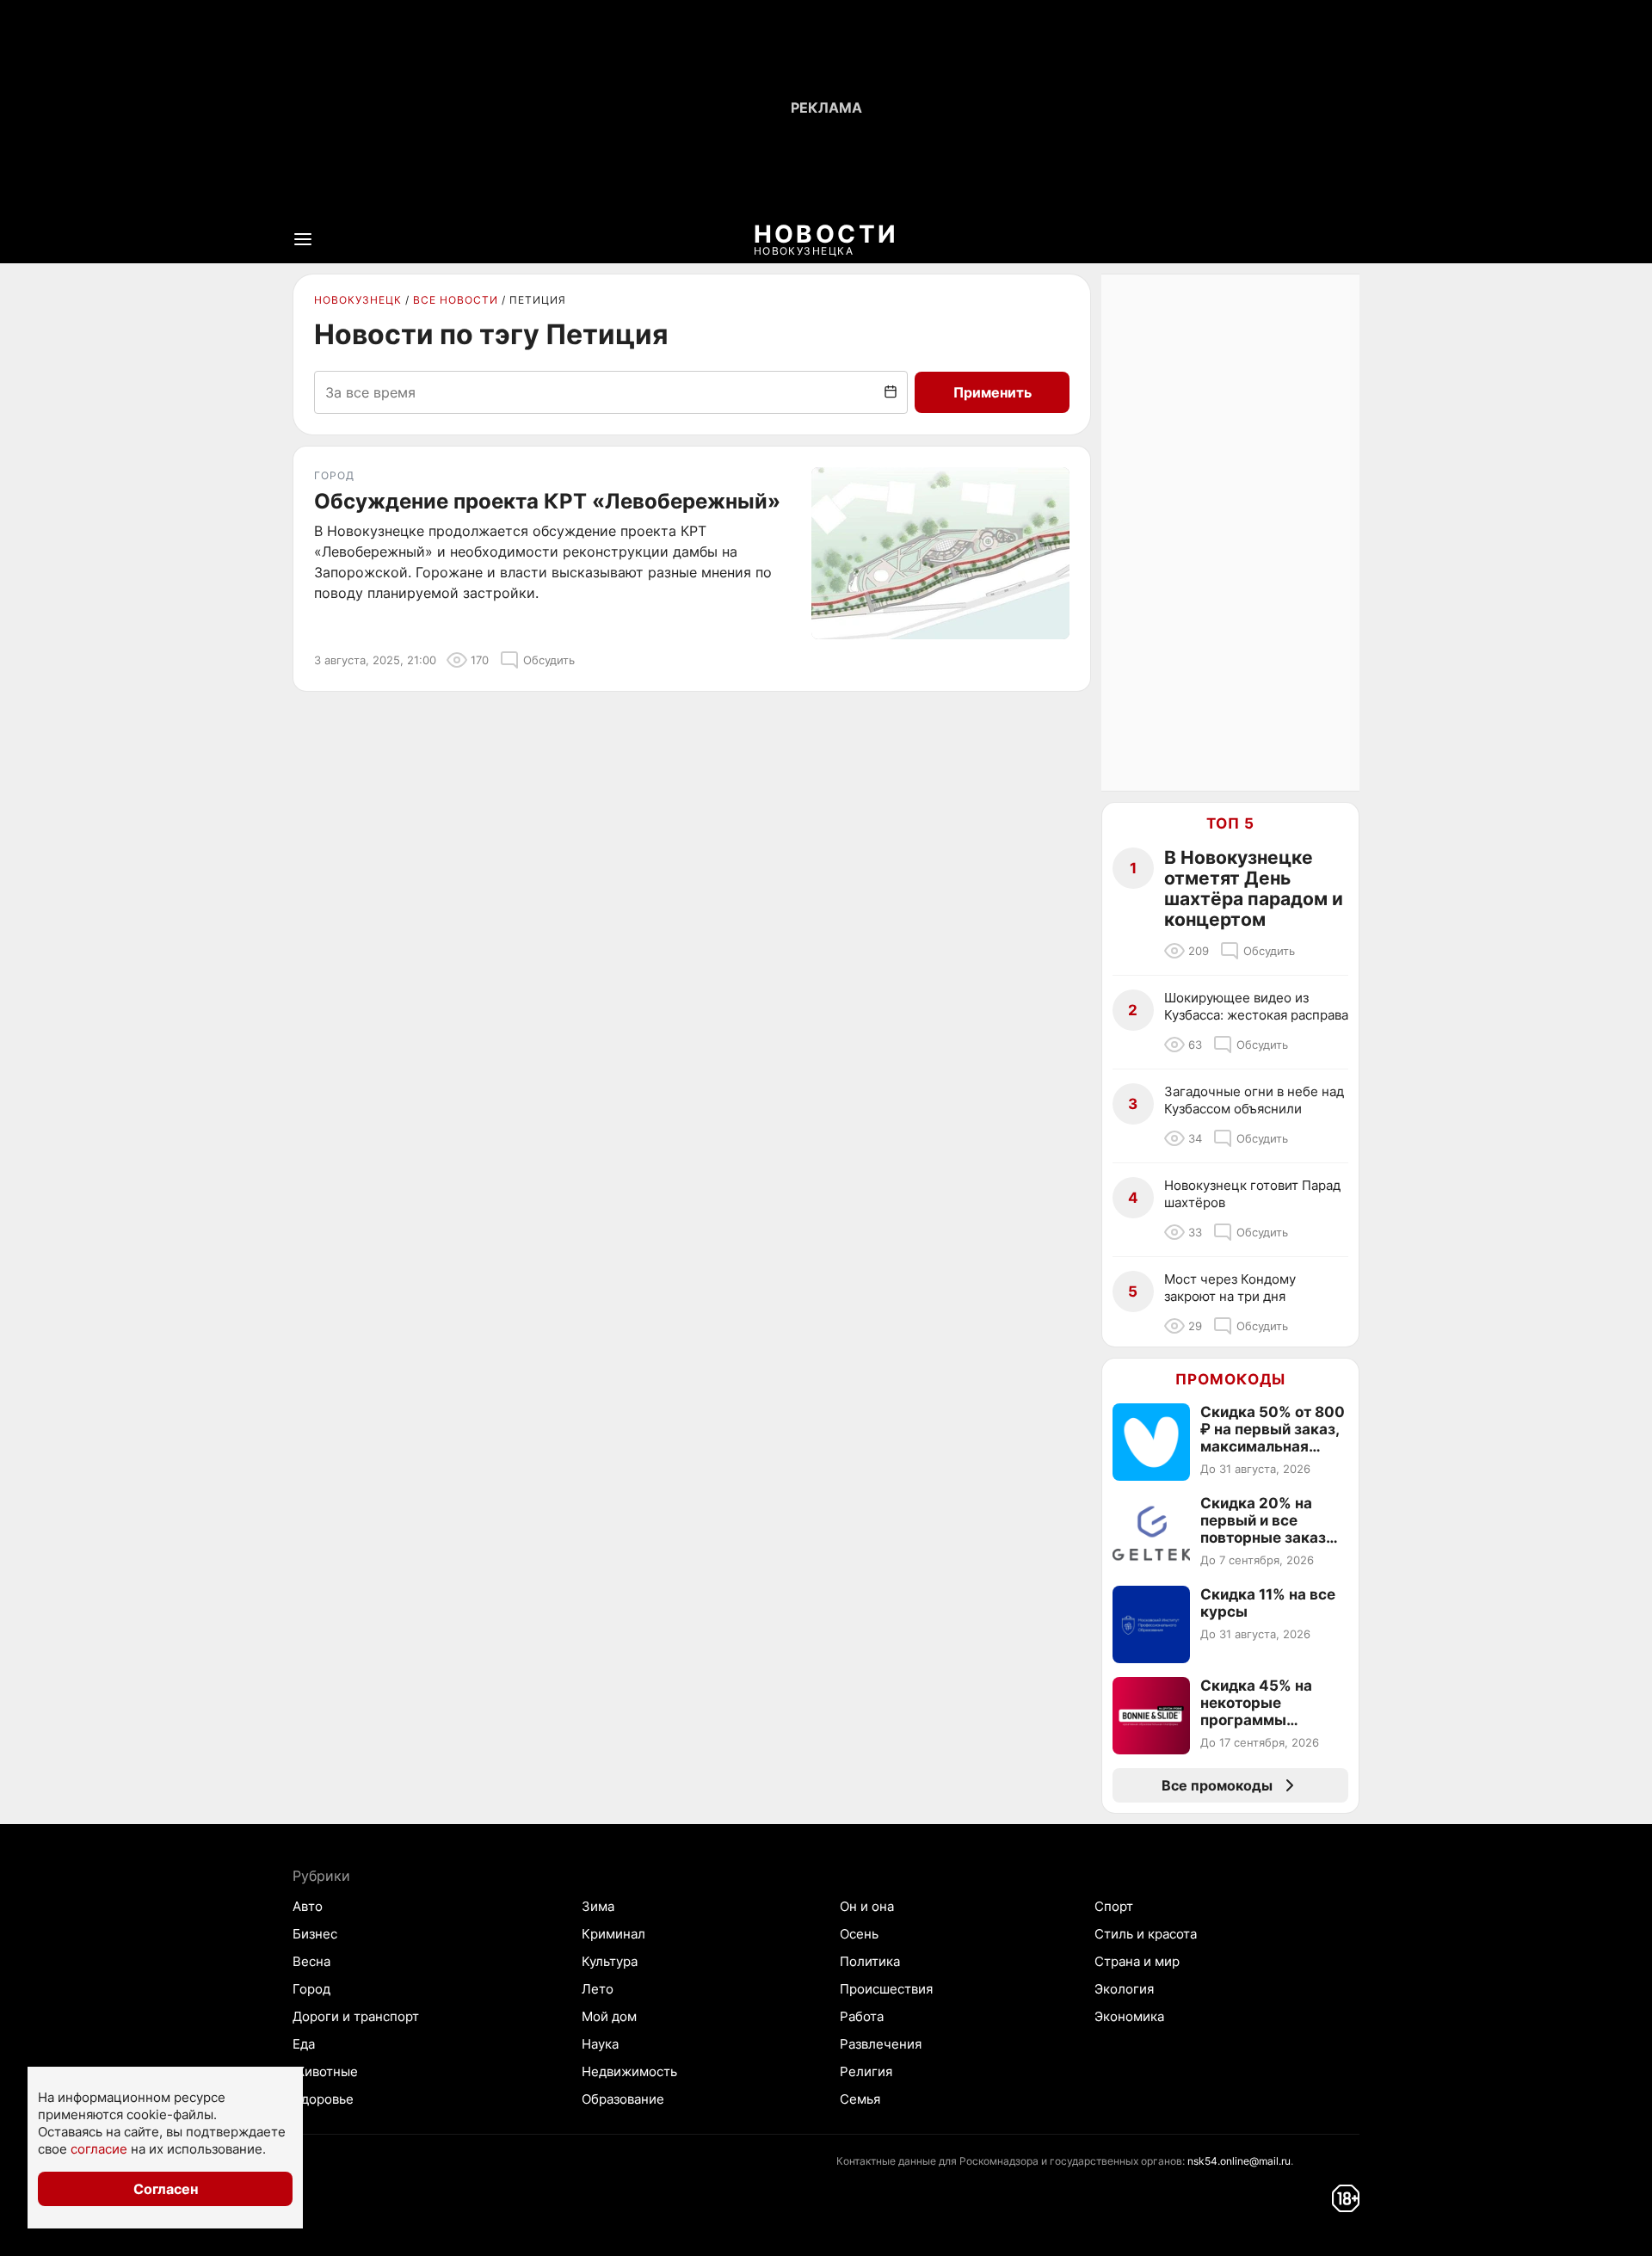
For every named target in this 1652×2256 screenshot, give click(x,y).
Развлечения (881, 2044)
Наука (600, 2044)
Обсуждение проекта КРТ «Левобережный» (547, 502)
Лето (598, 1989)
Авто (308, 1906)
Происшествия (886, 1989)
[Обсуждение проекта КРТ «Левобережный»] (940, 553)
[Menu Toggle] (303, 239)
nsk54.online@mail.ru (1239, 2161)
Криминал (613, 1934)
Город (311, 1989)
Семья (860, 2099)
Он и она (867, 1906)
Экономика (1129, 2016)
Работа (862, 2016)
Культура (610, 1961)
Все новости (456, 300)
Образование (623, 2099)
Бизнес (315, 1934)
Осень (859, 1934)
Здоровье (323, 2099)
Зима (598, 1906)
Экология (1124, 1989)
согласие (99, 2149)
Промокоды (1230, 1379)
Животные (325, 2071)
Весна (311, 1961)
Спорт (1114, 1906)
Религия (866, 2071)
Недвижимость (629, 2071)
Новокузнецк (358, 300)
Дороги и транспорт (356, 2016)
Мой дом (609, 2016)
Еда (304, 2044)
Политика (870, 1961)
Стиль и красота (1146, 1934)
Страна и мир (1137, 1961)
